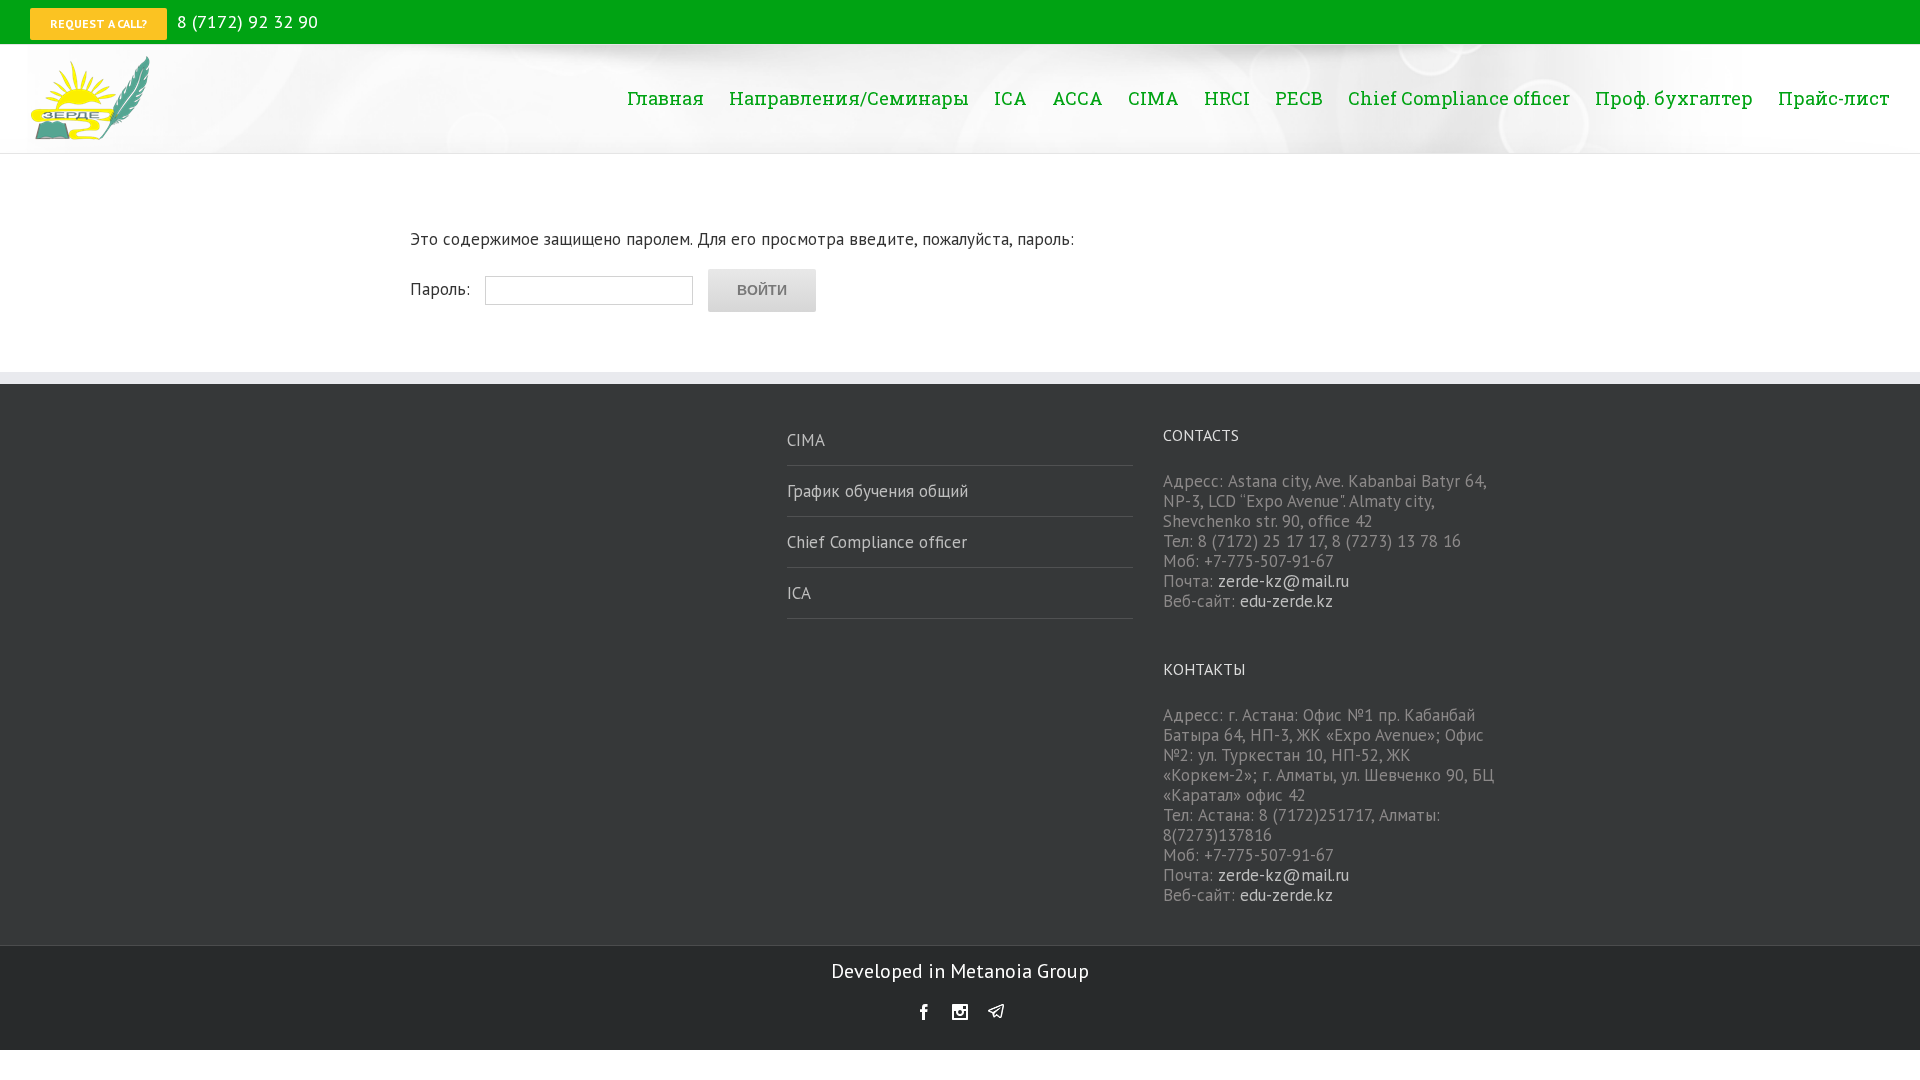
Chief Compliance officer (877, 542)
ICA (799, 593)
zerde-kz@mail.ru (1283, 581)
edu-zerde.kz (1286, 601)
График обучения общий (877, 491)
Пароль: (442, 289)
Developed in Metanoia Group (960, 971)
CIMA (806, 440)
